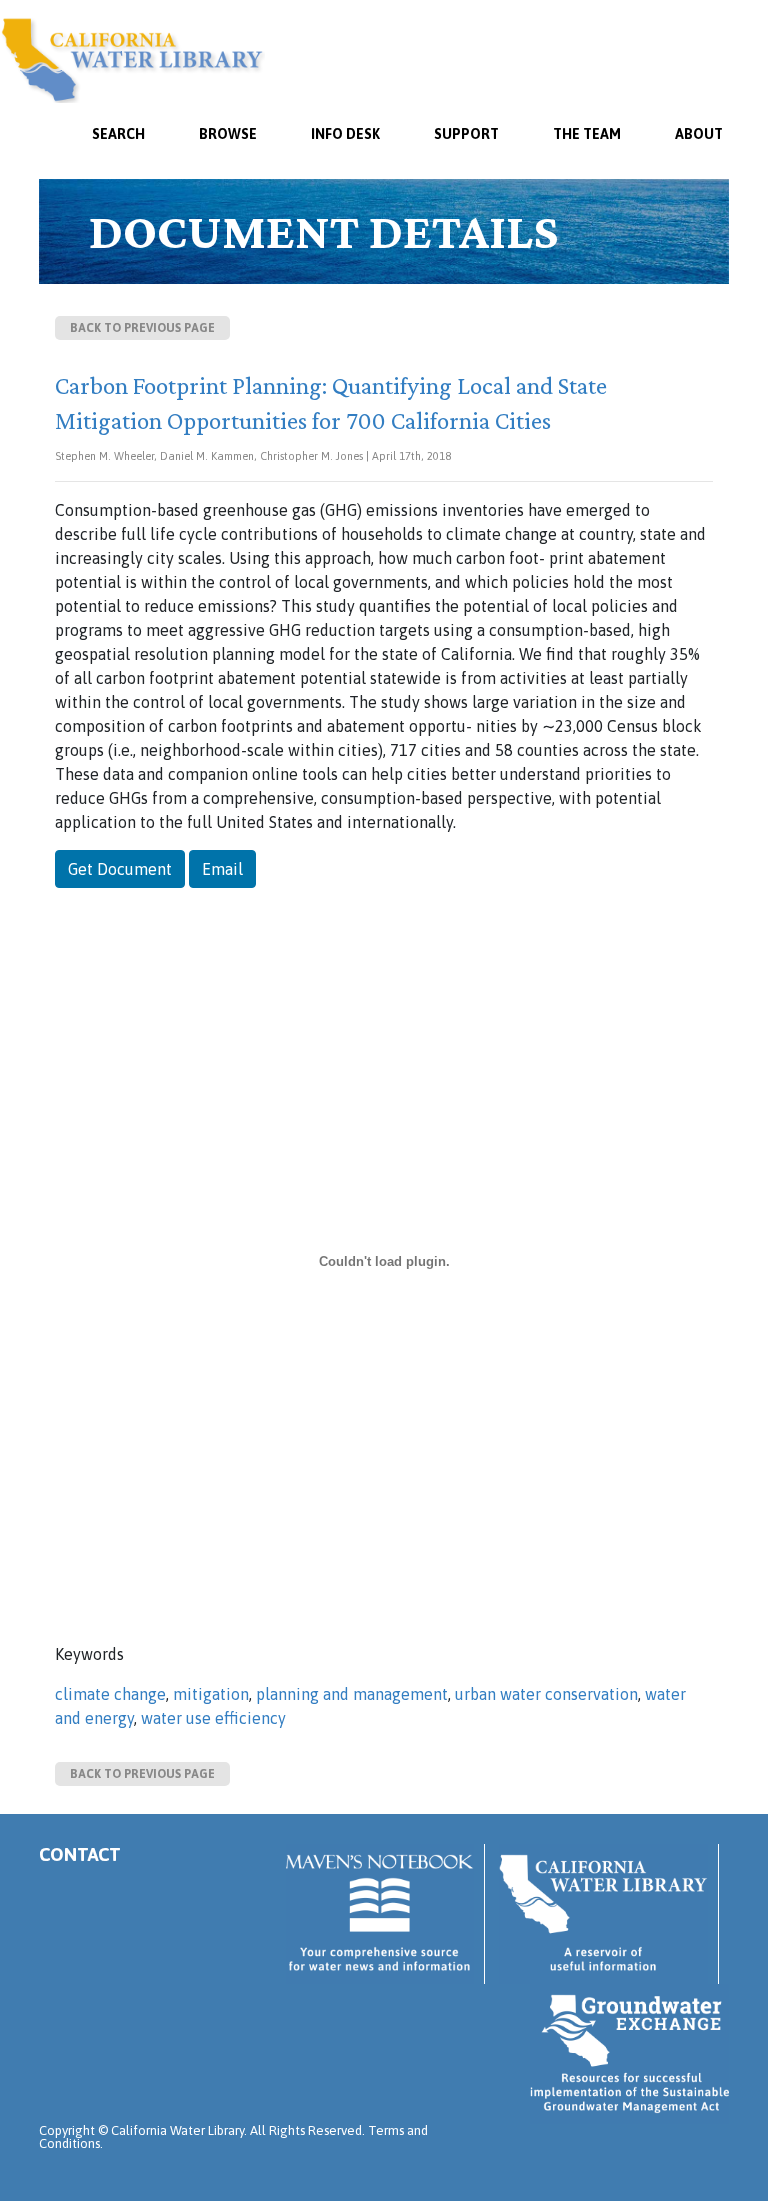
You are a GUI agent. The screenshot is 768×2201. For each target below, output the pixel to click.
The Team (587, 134)
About (699, 134)
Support (466, 134)
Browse (228, 134)
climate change (110, 1694)
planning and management (352, 1694)
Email (222, 869)
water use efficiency (213, 1718)
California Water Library (132, 60)
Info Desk (345, 134)
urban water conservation (546, 1694)
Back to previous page (142, 328)
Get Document (120, 869)
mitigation (211, 1694)
